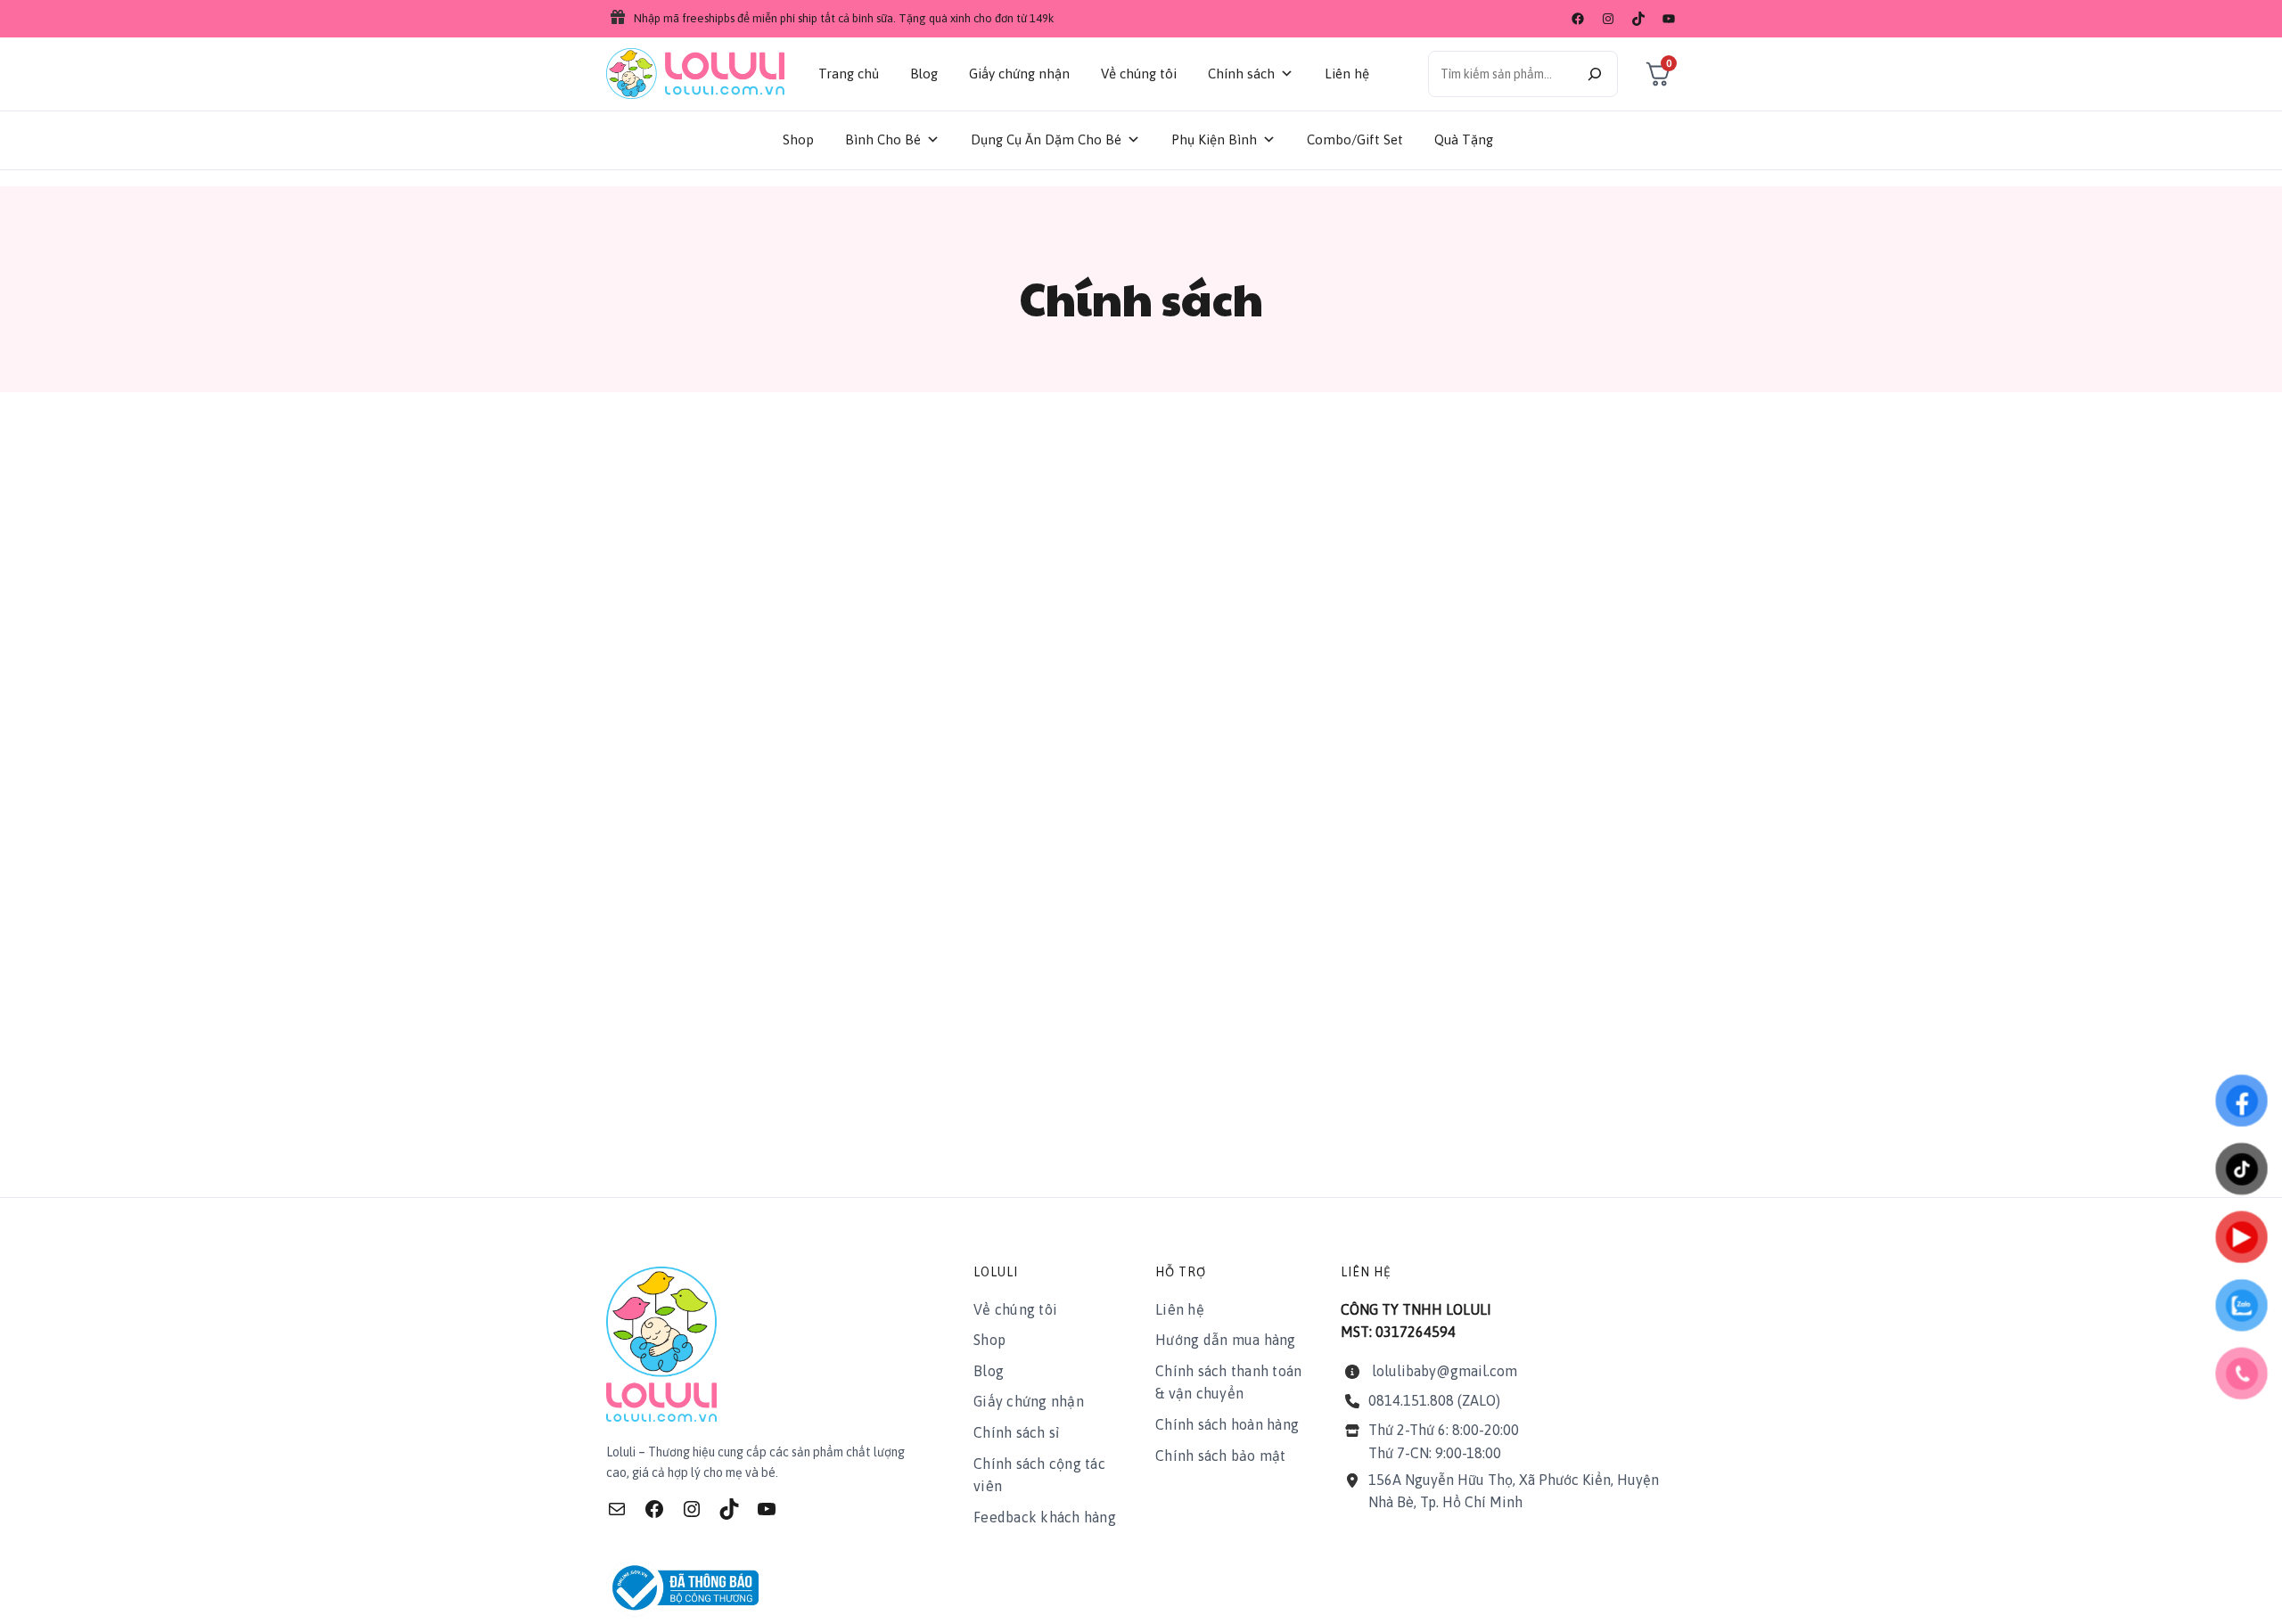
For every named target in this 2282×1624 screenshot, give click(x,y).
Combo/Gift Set (1355, 139)
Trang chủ (849, 74)
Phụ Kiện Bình (1214, 139)
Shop (798, 139)
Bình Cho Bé (883, 139)
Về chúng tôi (1139, 74)
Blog (924, 74)
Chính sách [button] (1241, 74)
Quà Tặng (1464, 139)
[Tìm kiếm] (1595, 74)
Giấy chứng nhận (1019, 74)
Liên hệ (1347, 74)
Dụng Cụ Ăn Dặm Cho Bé (1046, 139)
